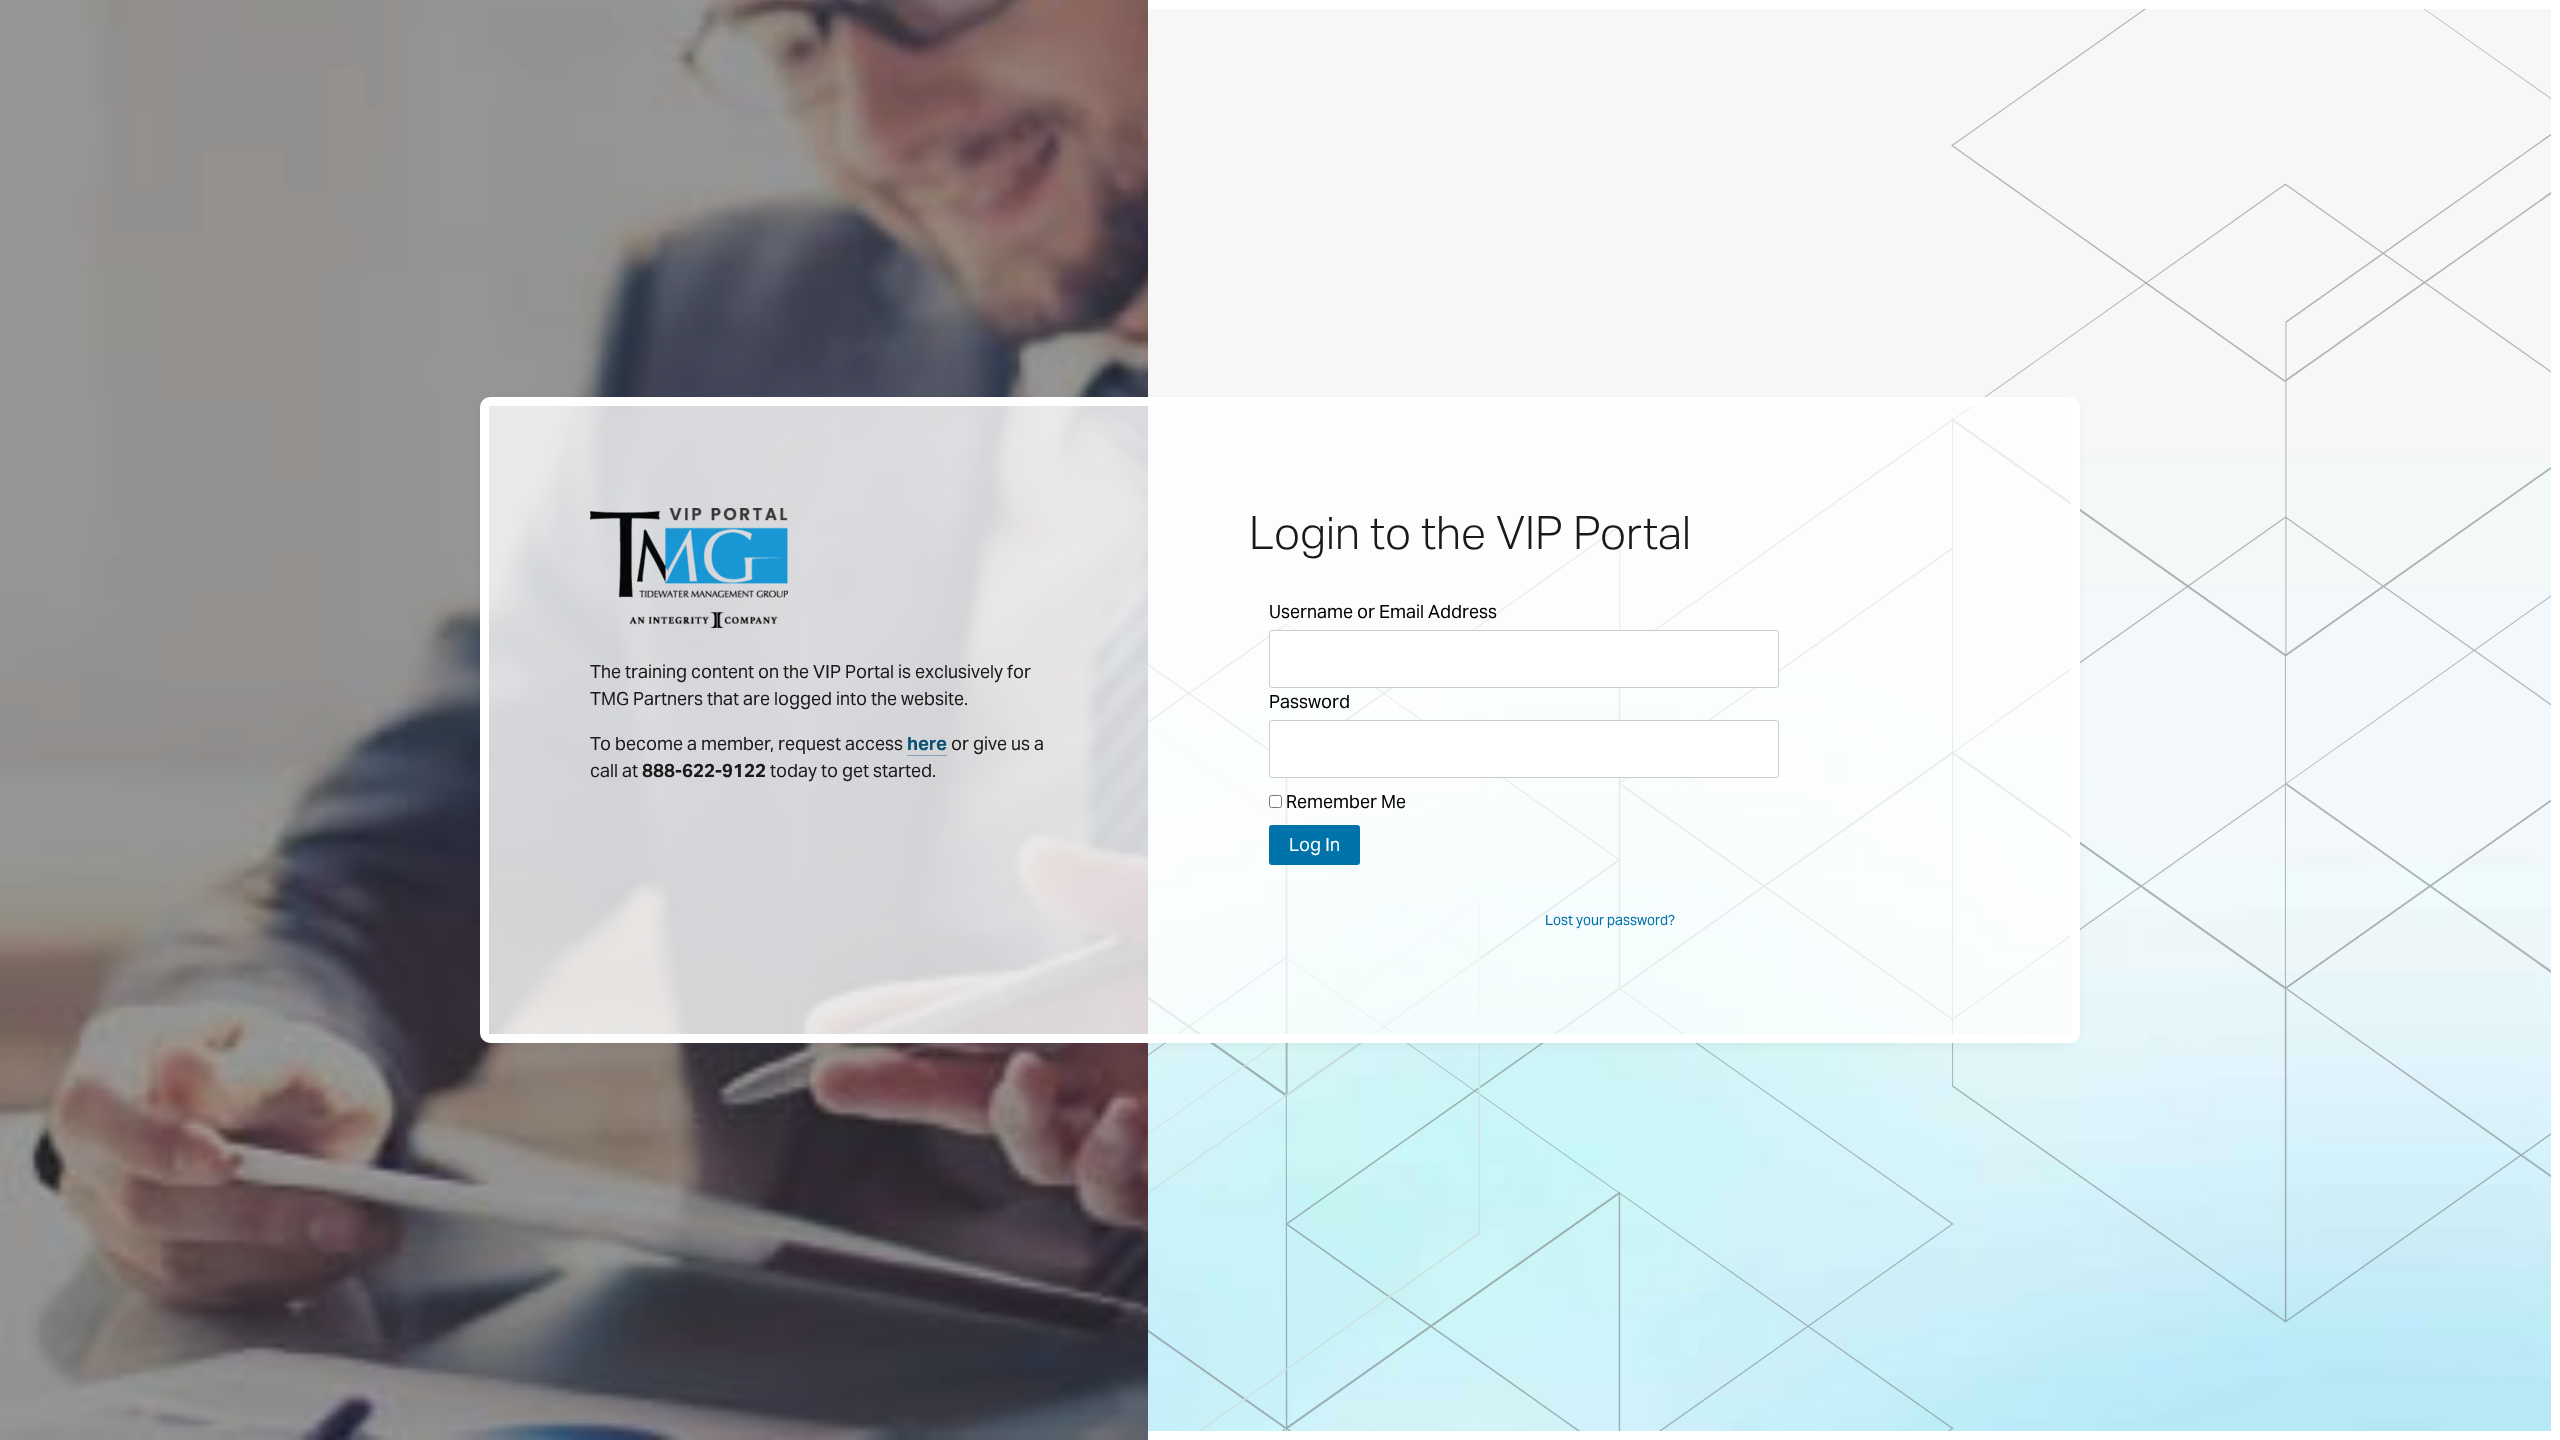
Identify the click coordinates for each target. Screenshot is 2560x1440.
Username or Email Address (1383, 611)
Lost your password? (1610, 920)
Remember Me (1344, 801)
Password (1309, 701)
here (927, 743)
